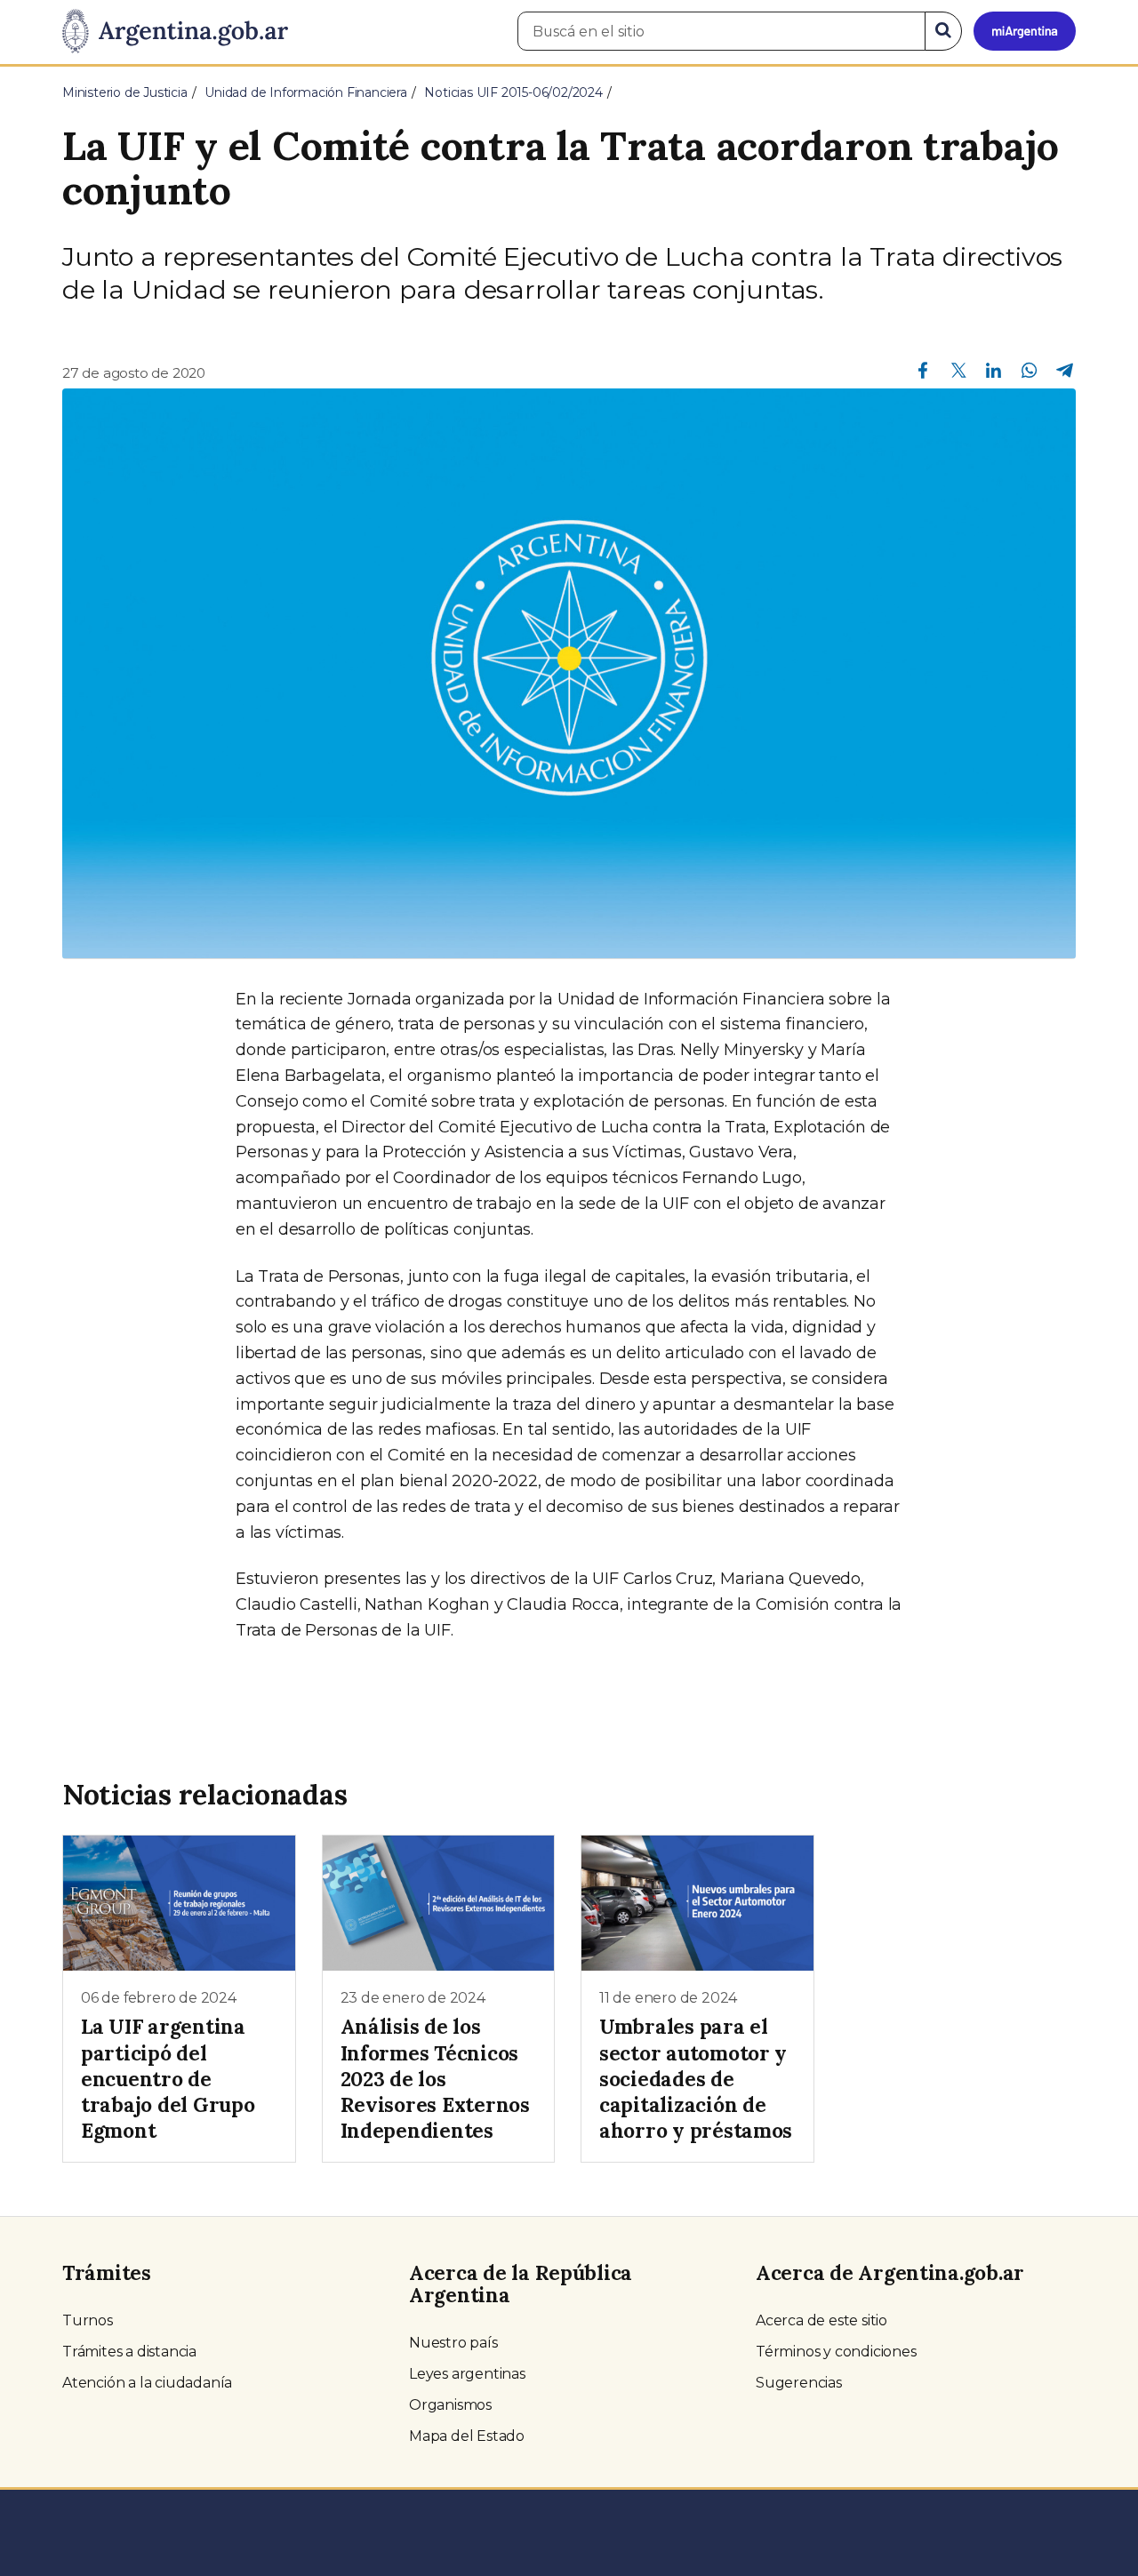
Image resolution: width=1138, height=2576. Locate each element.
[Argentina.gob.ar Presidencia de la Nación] (175, 32)
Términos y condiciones (836, 2352)
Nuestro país (453, 2343)
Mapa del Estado (467, 2436)
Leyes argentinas (467, 2374)
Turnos (88, 2320)
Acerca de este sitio (821, 2320)
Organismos (450, 2405)
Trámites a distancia (129, 2352)
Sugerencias (799, 2383)
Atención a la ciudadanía (147, 2383)
